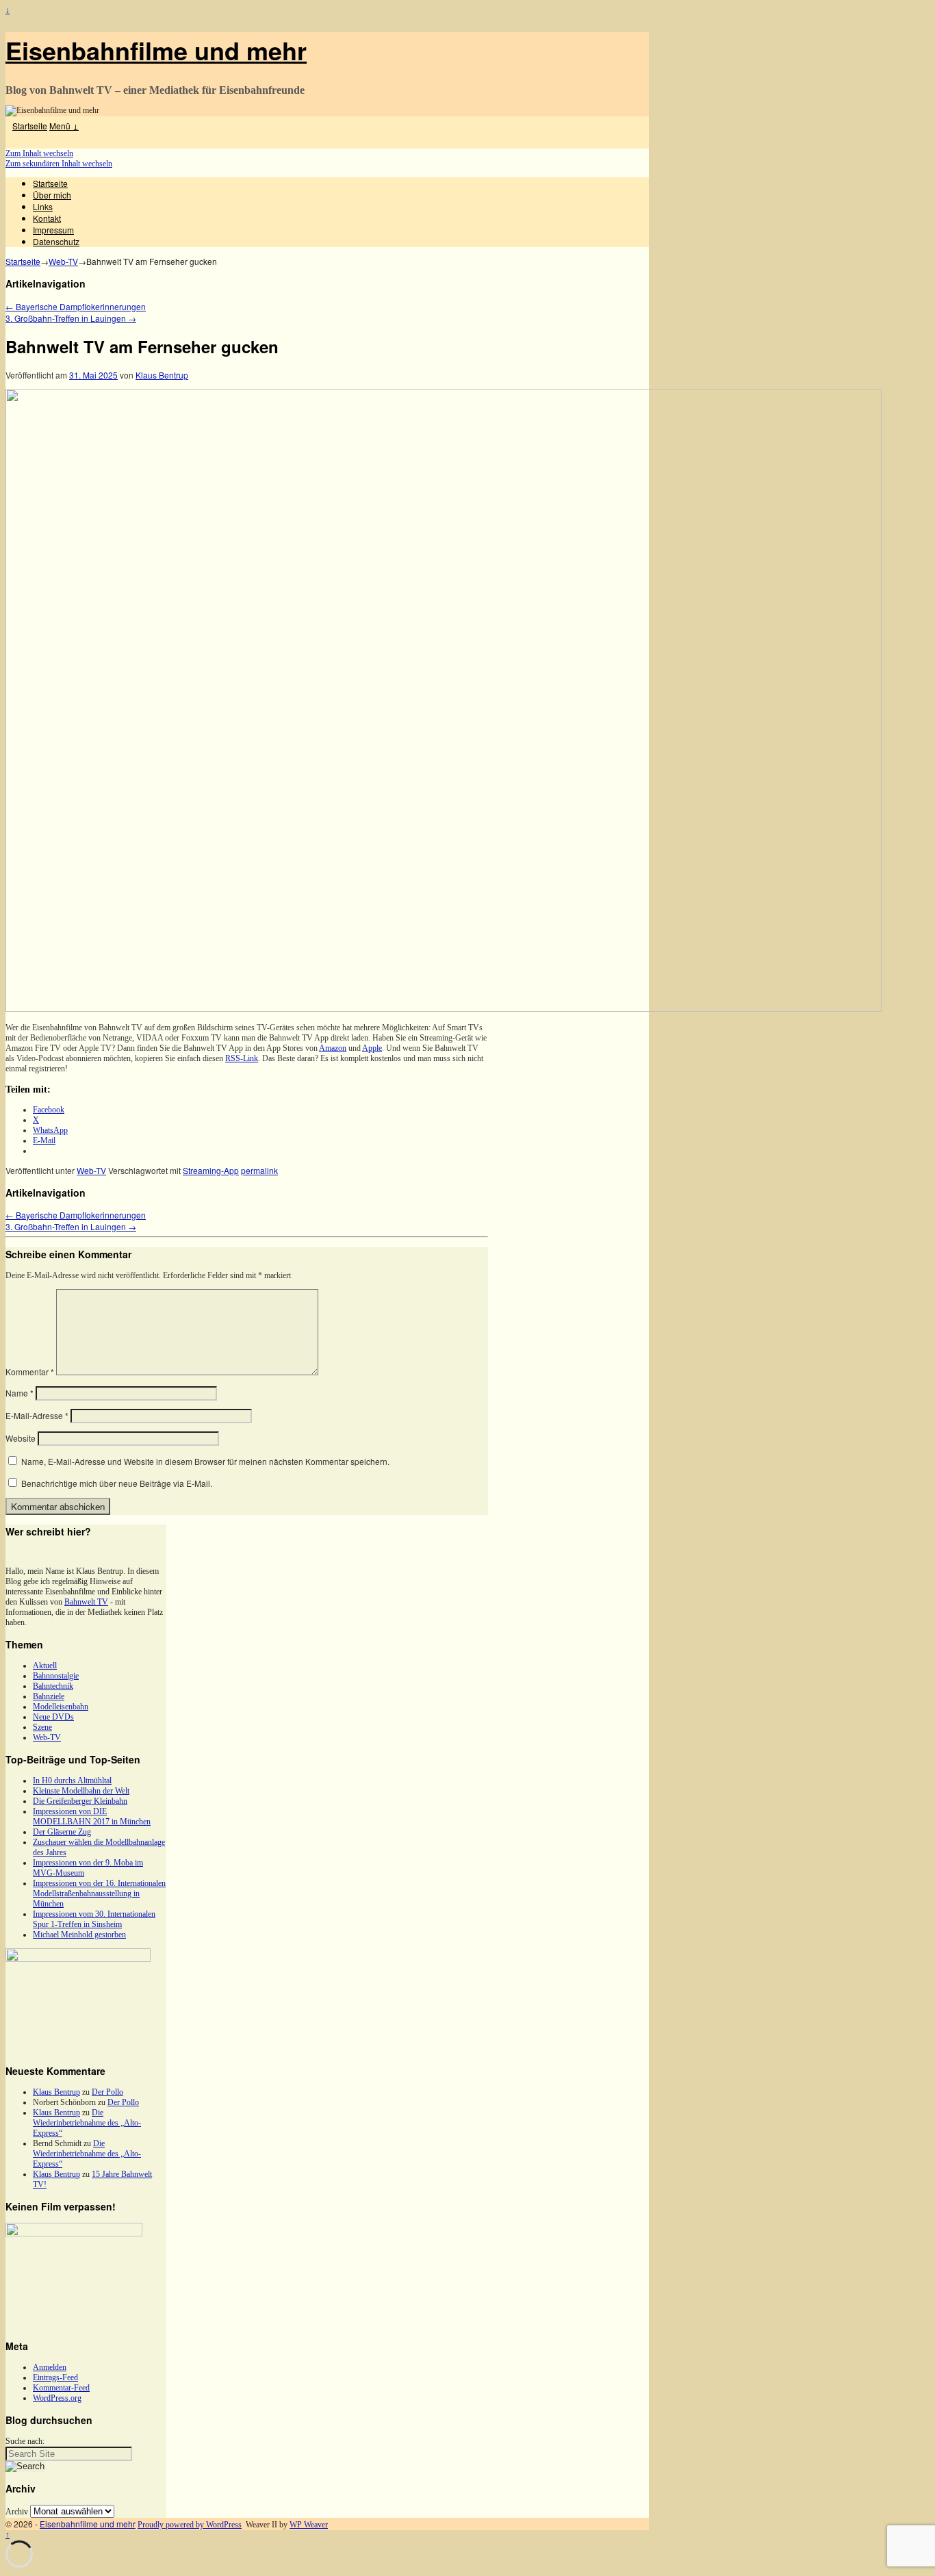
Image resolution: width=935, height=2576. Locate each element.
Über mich (52, 195)
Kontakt (47, 218)
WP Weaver (309, 2525)
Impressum (53, 230)
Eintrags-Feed (55, 2377)
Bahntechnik (53, 1686)
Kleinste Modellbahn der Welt (81, 1791)
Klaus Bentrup (162, 375)
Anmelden (50, 2367)
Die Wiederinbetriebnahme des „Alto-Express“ (87, 2123)
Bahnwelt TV (86, 1602)
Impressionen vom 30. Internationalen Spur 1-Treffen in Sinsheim (94, 1919)
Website (21, 1438)
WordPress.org (57, 2398)
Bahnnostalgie (56, 1676)
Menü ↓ (64, 126)
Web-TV (63, 261)
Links (43, 206)
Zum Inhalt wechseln (39, 153)
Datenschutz (56, 241)
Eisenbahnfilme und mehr (156, 50)
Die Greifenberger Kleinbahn (80, 1801)
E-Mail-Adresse (37, 1415)
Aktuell (45, 1666)
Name (20, 1393)
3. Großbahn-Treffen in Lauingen (71, 318)
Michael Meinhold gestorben (79, 1935)
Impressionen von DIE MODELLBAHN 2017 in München (92, 1816)
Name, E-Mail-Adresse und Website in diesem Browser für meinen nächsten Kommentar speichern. (205, 1461)
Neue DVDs (53, 1717)
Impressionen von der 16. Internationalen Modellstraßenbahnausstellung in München (99, 1893)
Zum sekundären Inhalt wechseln (59, 164)
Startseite (30, 126)
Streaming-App (211, 1170)
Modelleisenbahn (61, 1707)
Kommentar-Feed (61, 2388)
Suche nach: (25, 2441)
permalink (259, 1170)
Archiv (17, 2512)
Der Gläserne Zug (62, 1832)
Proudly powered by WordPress (190, 2525)
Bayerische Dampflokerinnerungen (76, 306)
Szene (42, 1727)
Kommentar (30, 1372)
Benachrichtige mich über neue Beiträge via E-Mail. (117, 1483)
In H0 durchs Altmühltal (72, 1781)
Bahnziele (49, 1696)
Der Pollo (107, 2092)
